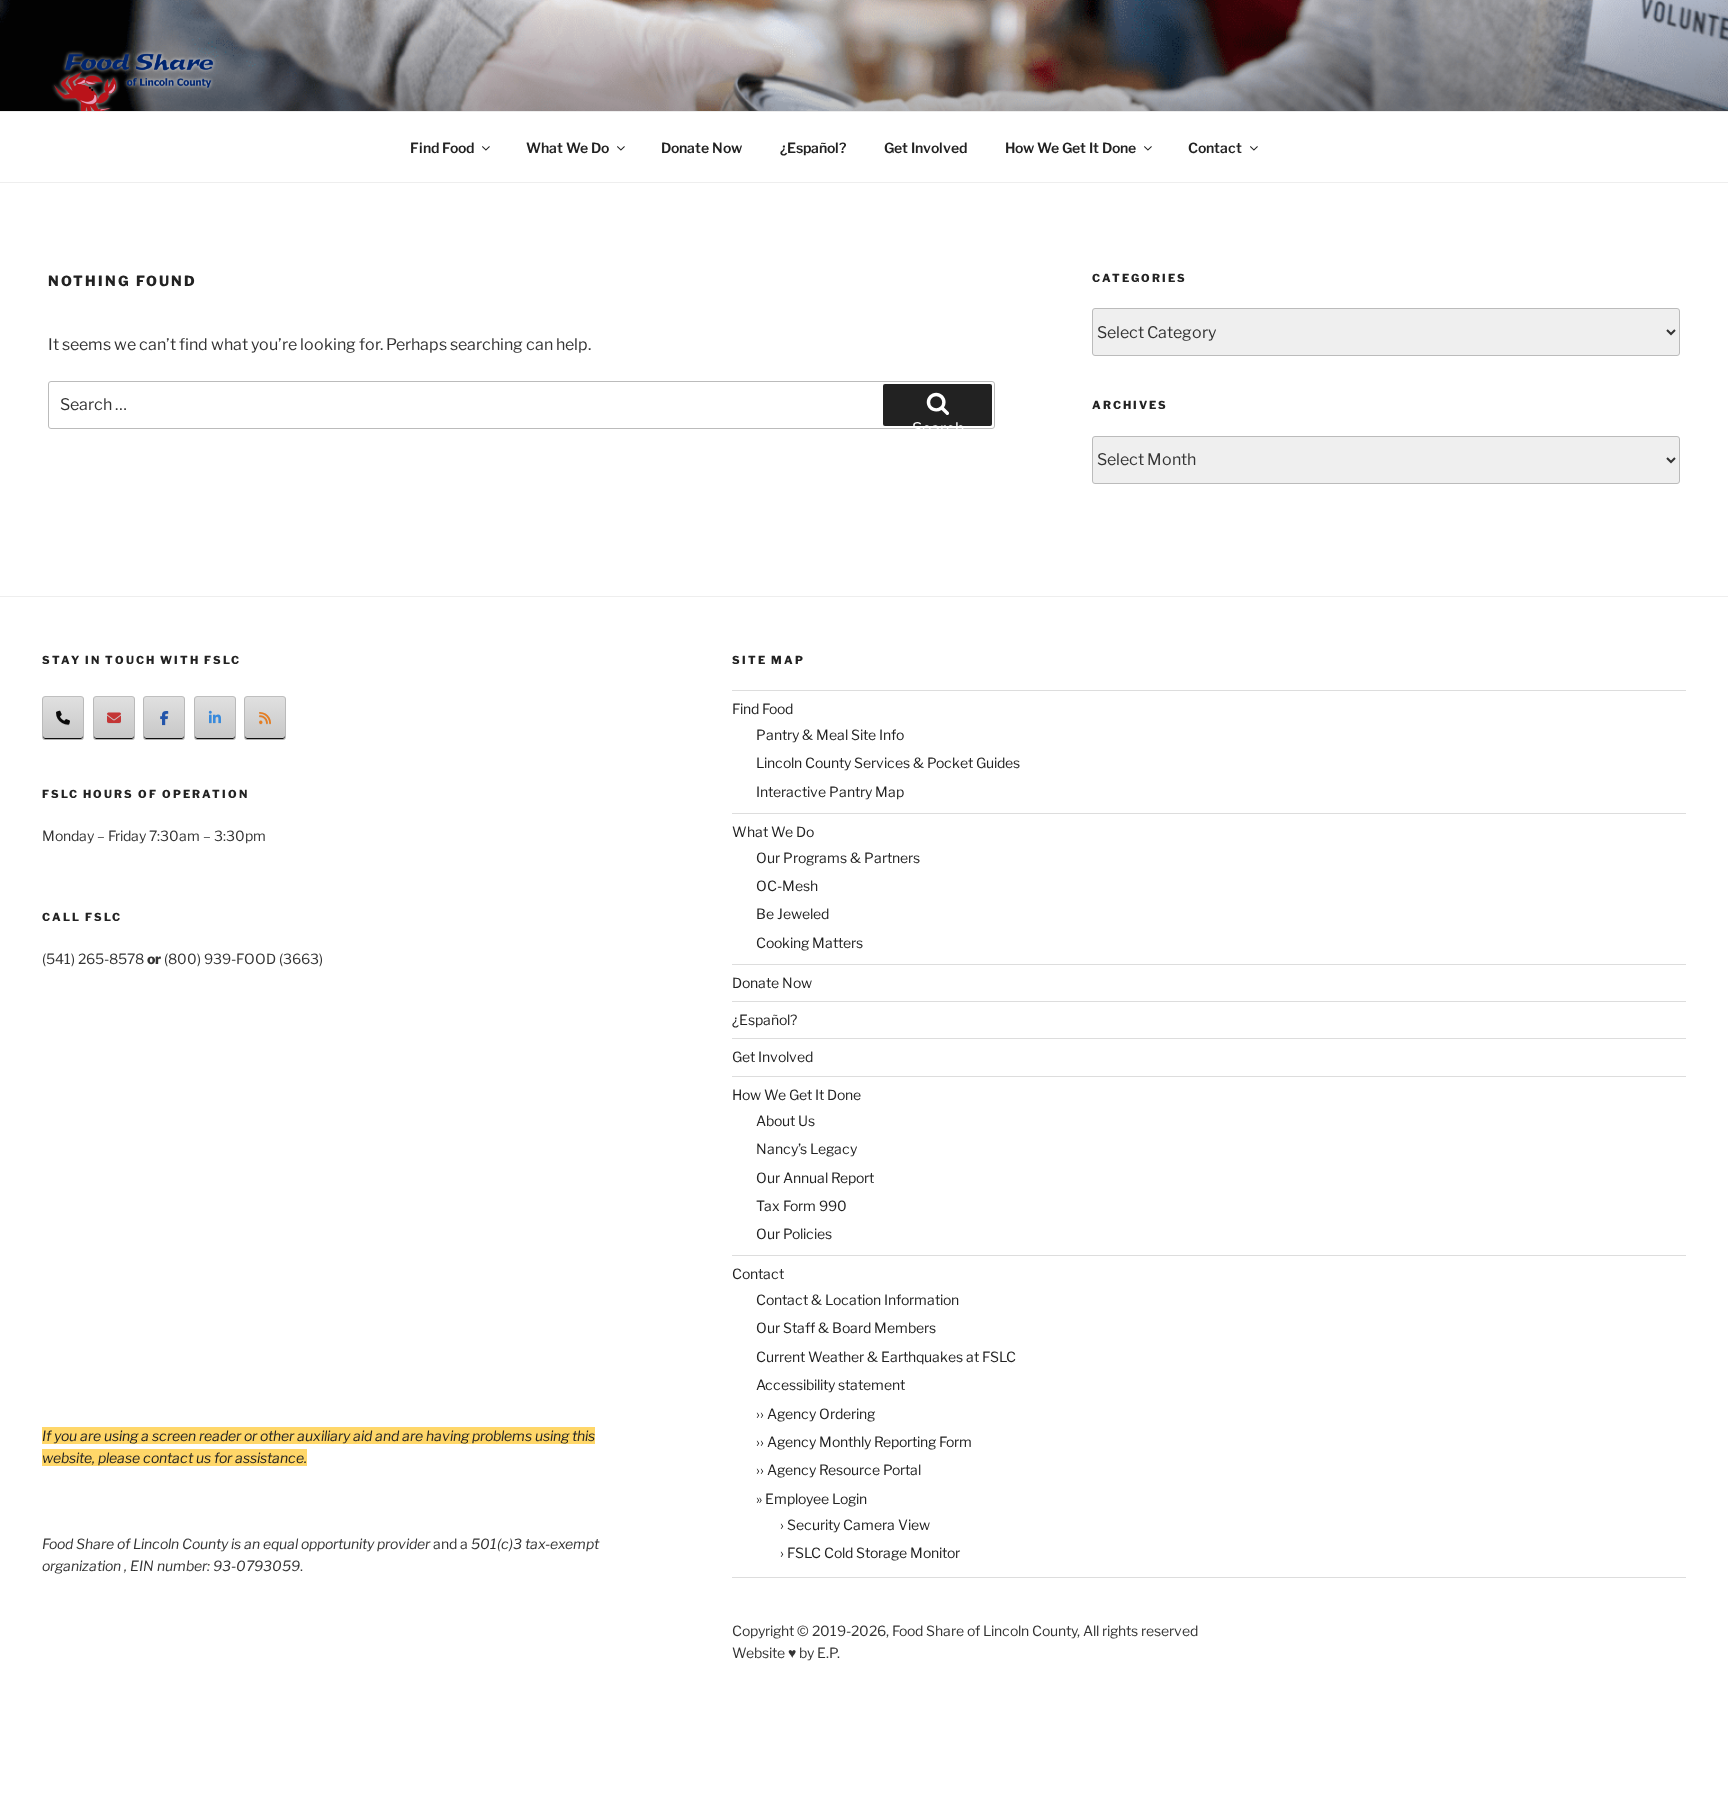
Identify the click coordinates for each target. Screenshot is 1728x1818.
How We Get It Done (1070, 147)
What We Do (567, 147)
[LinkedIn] (215, 718)
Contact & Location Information (857, 1299)
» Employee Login (811, 1498)
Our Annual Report (815, 1177)
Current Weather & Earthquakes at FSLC (886, 1356)
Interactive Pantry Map (830, 791)
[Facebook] (164, 718)
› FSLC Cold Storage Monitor (870, 1552)
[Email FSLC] (114, 718)
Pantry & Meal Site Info (830, 734)
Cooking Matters (809, 942)
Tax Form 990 (801, 1205)
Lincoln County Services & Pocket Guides (888, 762)
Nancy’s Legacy (806, 1148)
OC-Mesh (787, 885)
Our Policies (794, 1233)
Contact (1215, 147)
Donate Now (701, 147)
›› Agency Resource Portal (838, 1469)
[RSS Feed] (265, 718)
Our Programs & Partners (838, 857)
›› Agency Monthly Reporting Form (864, 1441)
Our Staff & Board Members (846, 1327)
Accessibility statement (830, 1384)
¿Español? (813, 147)
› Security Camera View (855, 1524)
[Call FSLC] (63, 718)
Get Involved (925, 147)
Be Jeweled (792, 913)
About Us (785, 1120)
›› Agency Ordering (815, 1413)
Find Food (442, 147)
